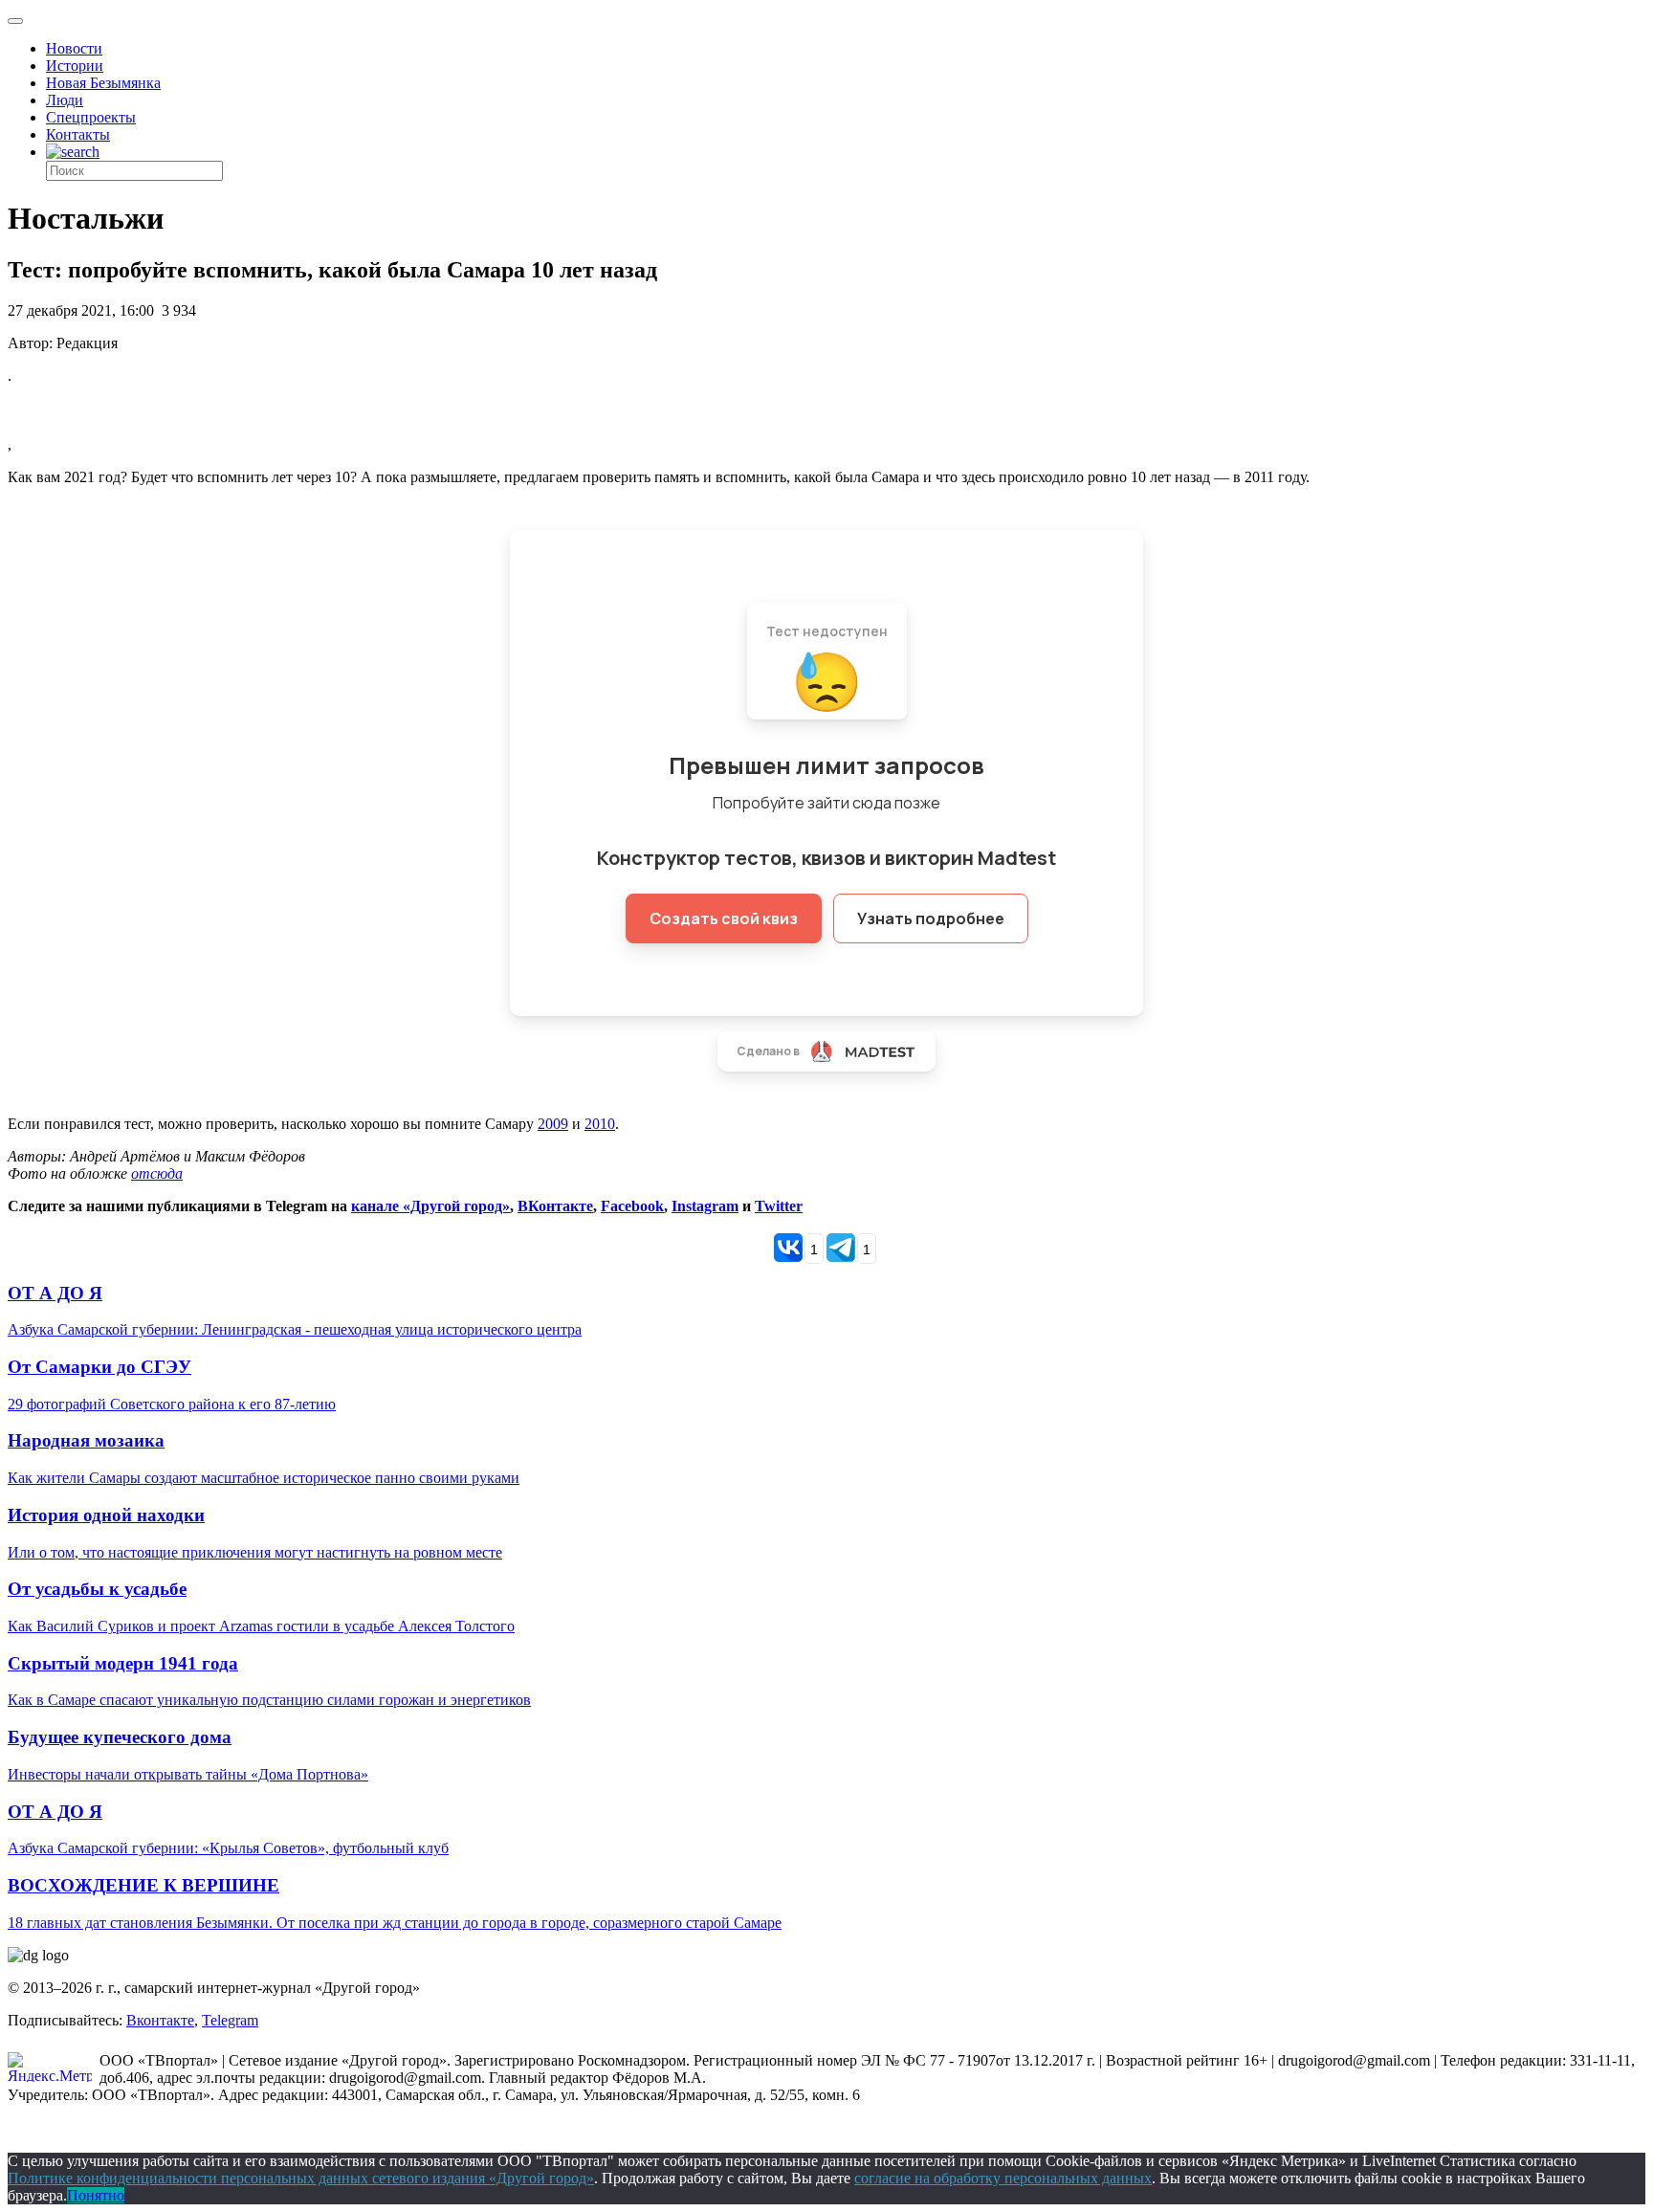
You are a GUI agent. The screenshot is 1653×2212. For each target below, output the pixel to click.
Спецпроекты (91, 117)
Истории (75, 66)
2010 (600, 1124)
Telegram (230, 2020)
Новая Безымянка (103, 83)
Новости (74, 48)
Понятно (96, 2195)
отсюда (157, 1173)
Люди (65, 100)
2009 (553, 1124)
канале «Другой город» (430, 1206)
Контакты (78, 134)
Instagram (705, 1206)
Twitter (779, 1206)
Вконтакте (160, 2020)
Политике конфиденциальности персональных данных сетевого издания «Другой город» (301, 2178)
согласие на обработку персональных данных (1003, 2178)
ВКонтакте (555, 1206)
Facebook (632, 1206)
